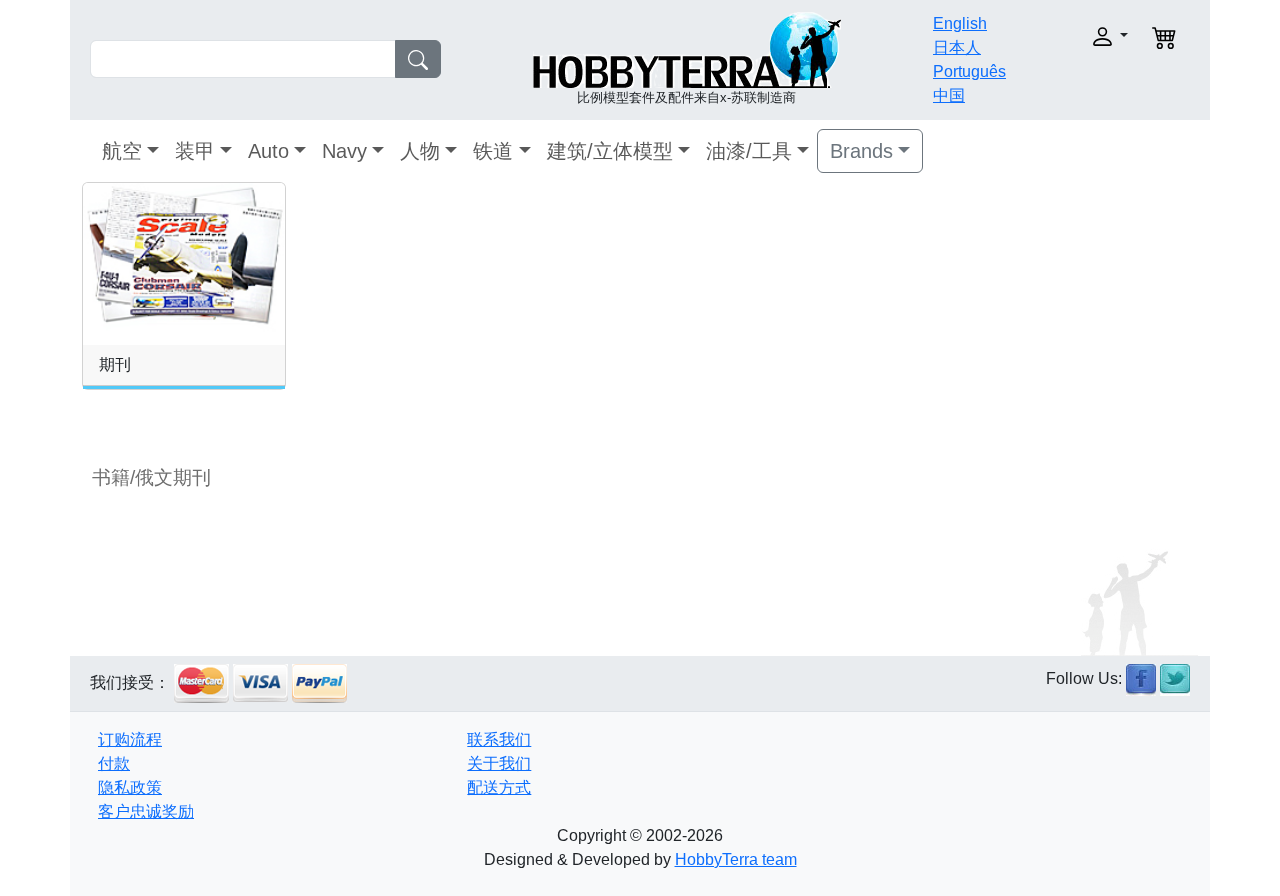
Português (969, 71)
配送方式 (499, 787)
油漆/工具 (749, 151)
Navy (344, 151)
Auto (268, 151)
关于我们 (499, 763)
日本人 (957, 47)
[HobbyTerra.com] (687, 48)
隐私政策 (130, 787)
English (960, 23)
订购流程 (130, 739)
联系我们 (499, 739)
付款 (114, 763)
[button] (1077, 36)
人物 (420, 151)
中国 (949, 95)
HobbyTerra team (736, 859)
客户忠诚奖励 (146, 811)
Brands (861, 151)
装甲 (195, 151)
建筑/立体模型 (610, 151)
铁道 (493, 151)
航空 (122, 151)
